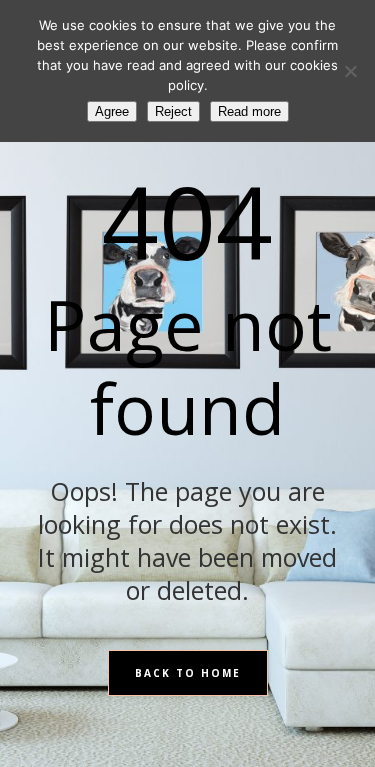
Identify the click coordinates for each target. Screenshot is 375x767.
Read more (249, 111)
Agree (112, 111)
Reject (173, 111)
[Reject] (350, 71)
